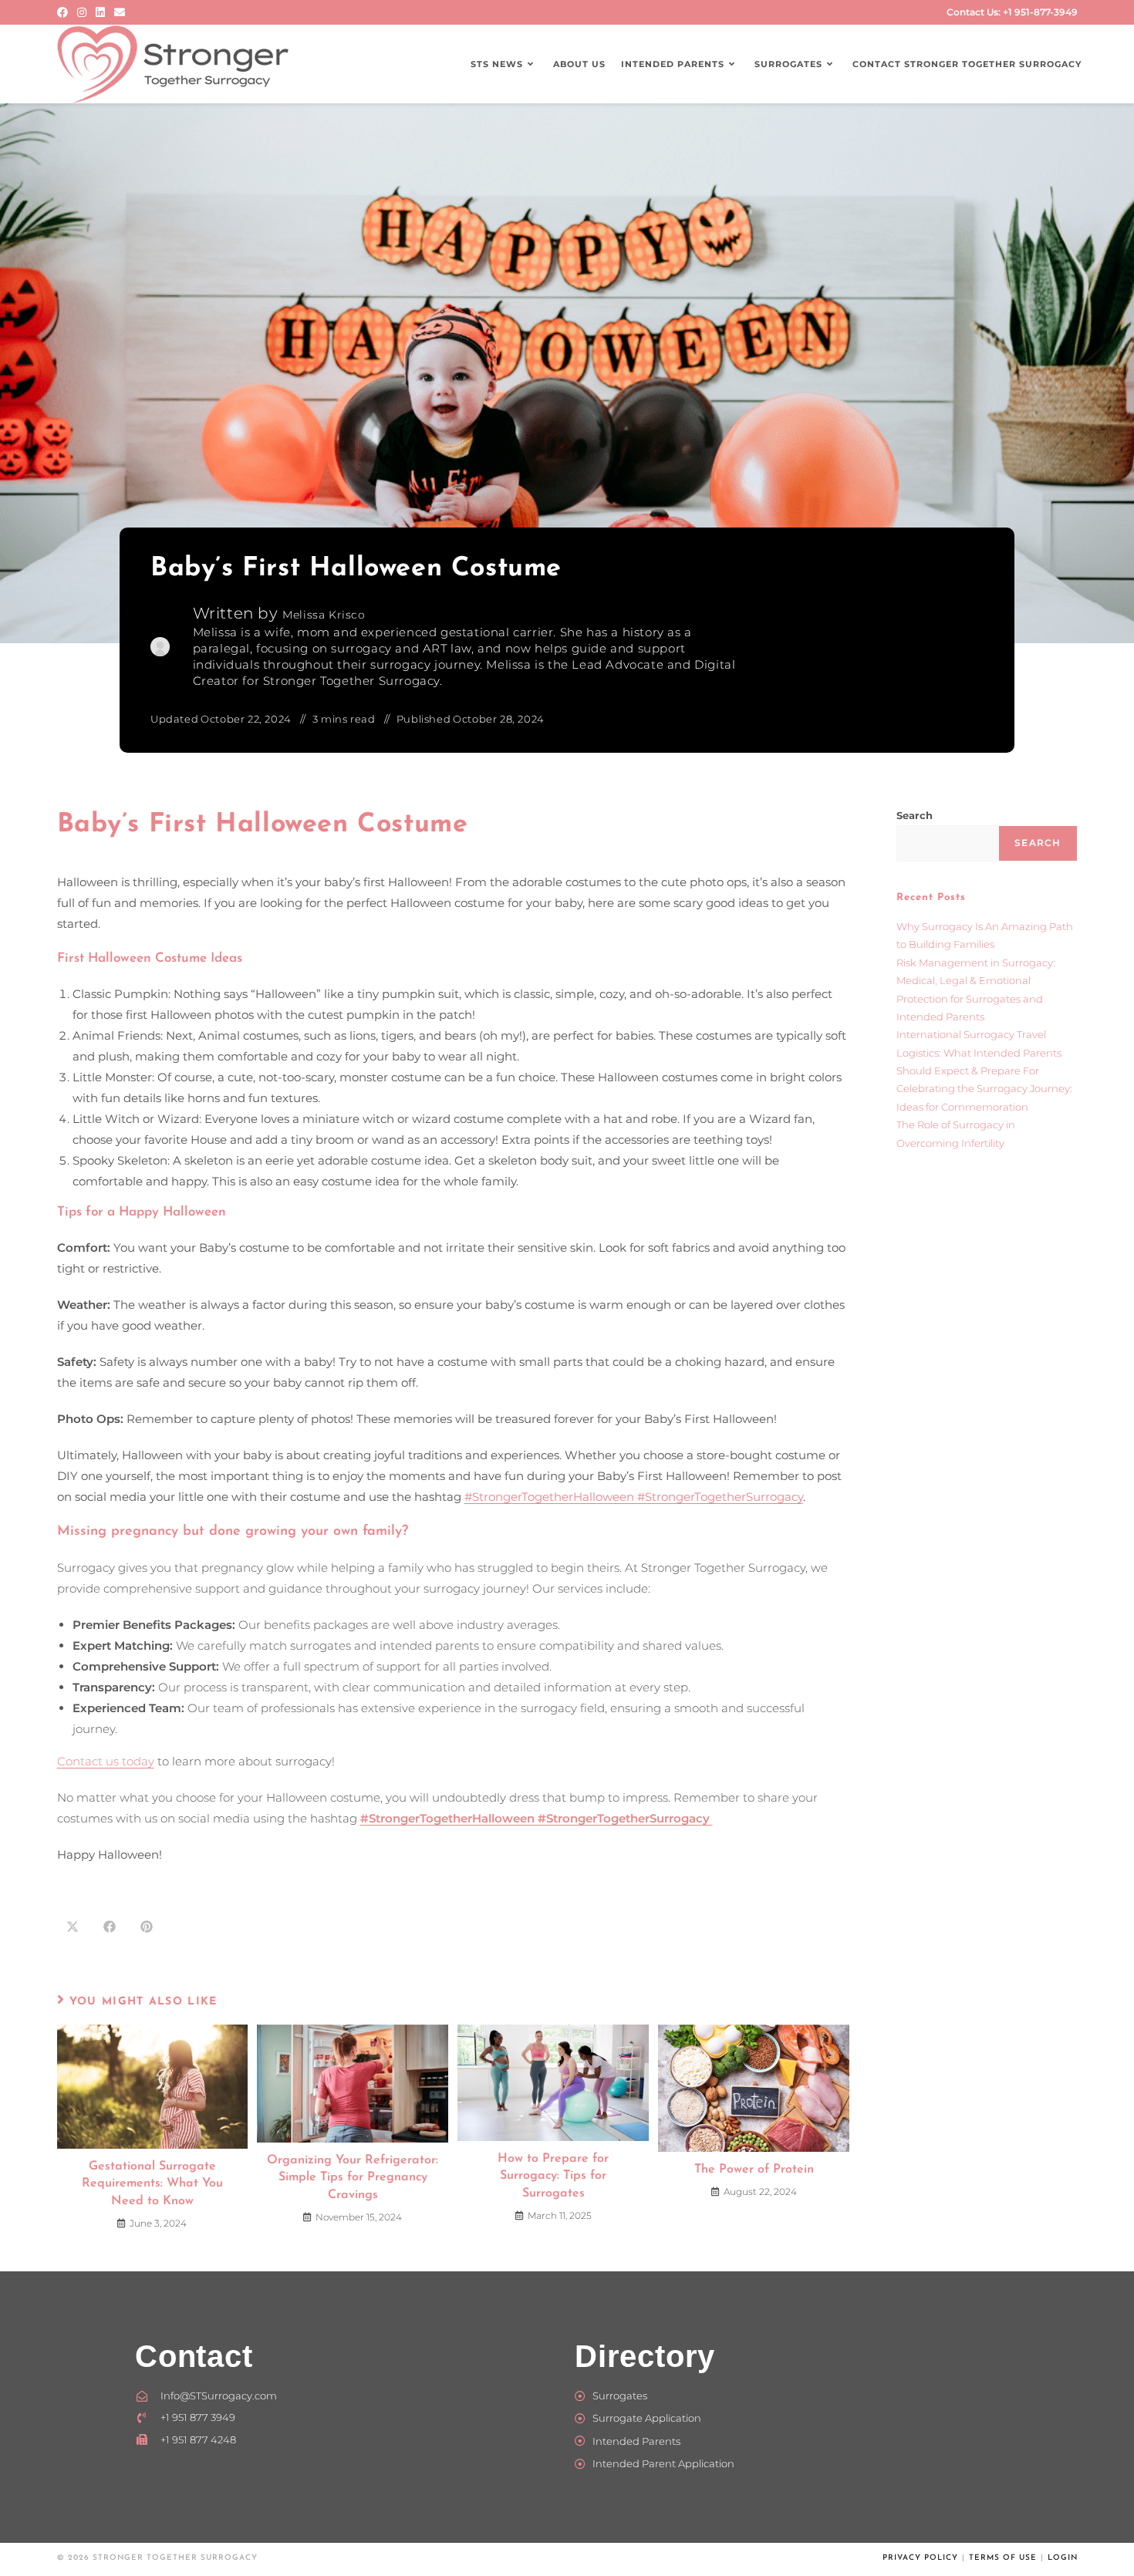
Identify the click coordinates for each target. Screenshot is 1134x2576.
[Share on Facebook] (110, 1927)
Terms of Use (1003, 2558)
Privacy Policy (920, 2558)
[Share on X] (73, 1927)
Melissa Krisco (324, 615)
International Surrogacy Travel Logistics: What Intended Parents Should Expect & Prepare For (979, 1052)
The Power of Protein (754, 2170)
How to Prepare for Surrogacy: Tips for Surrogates (553, 2176)
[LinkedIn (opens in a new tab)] (100, 12)
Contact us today (106, 1761)
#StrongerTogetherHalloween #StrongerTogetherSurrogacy (634, 1497)
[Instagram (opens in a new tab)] (82, 12)
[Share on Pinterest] (147, 1927)
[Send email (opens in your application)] (120, 12)
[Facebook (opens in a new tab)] (65, 12)
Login (1063, 2558)
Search (915, 815)
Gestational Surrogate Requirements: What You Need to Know (152, 2184)
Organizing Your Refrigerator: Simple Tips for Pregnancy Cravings (353, 2178)
